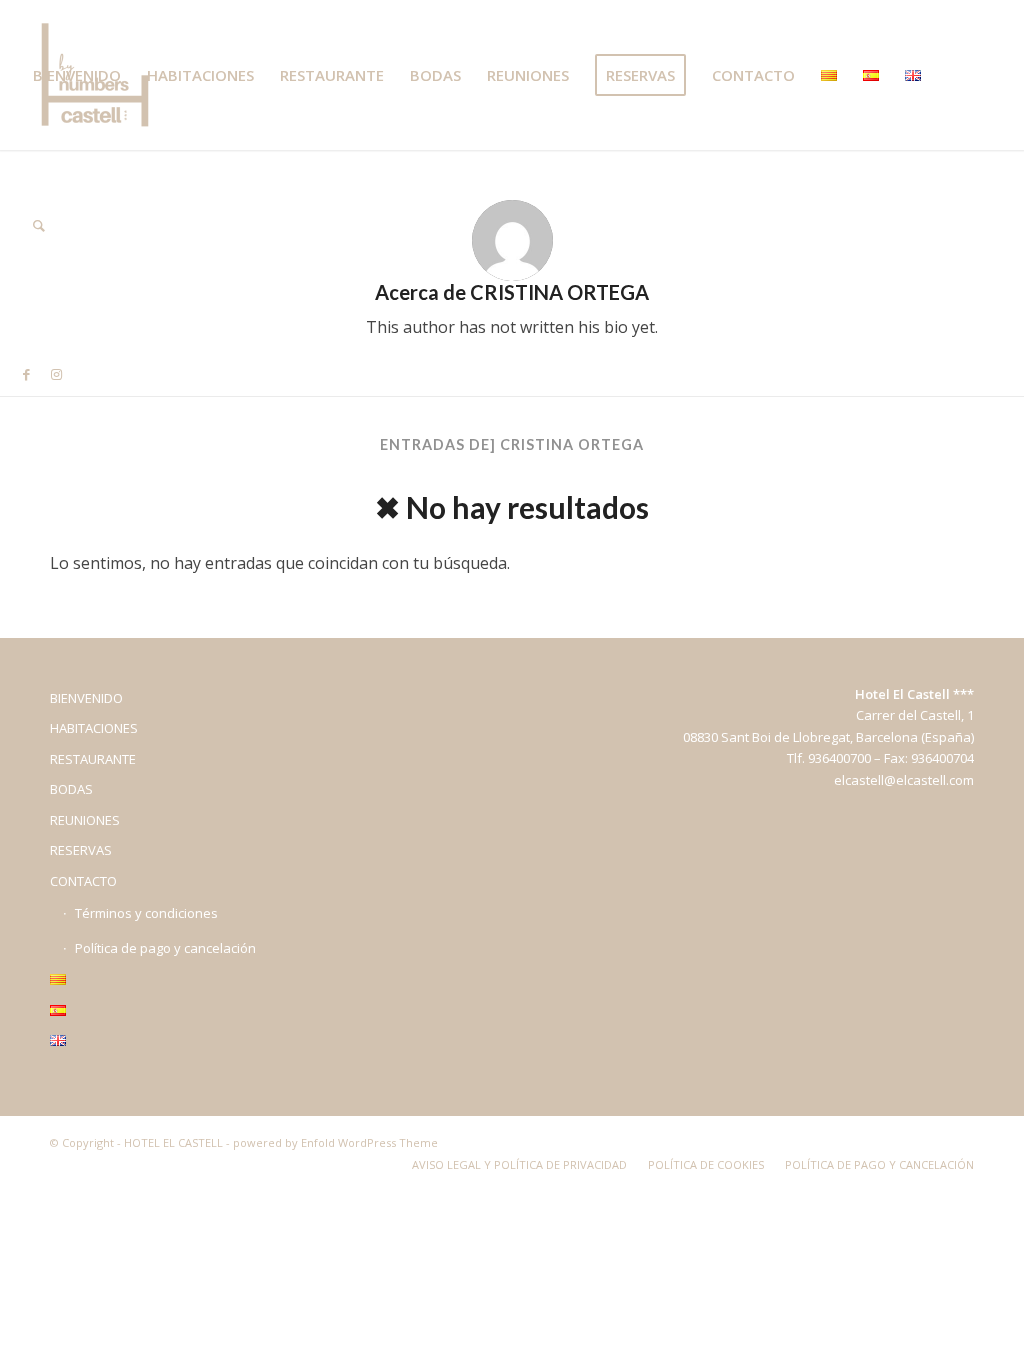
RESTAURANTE (93, 759)
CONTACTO (83, 881)
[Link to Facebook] (26, 374)
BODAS (71, 789)
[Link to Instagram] (56, 374)
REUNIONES (85, 820)
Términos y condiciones (146, 913)
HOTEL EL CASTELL (173, 1142)
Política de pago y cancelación (165, 948)
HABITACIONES (94, 728)
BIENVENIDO (86, 698)
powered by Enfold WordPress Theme (335, 1142)
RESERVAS (81, 850)
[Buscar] (39, 225)
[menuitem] (77, 75)
